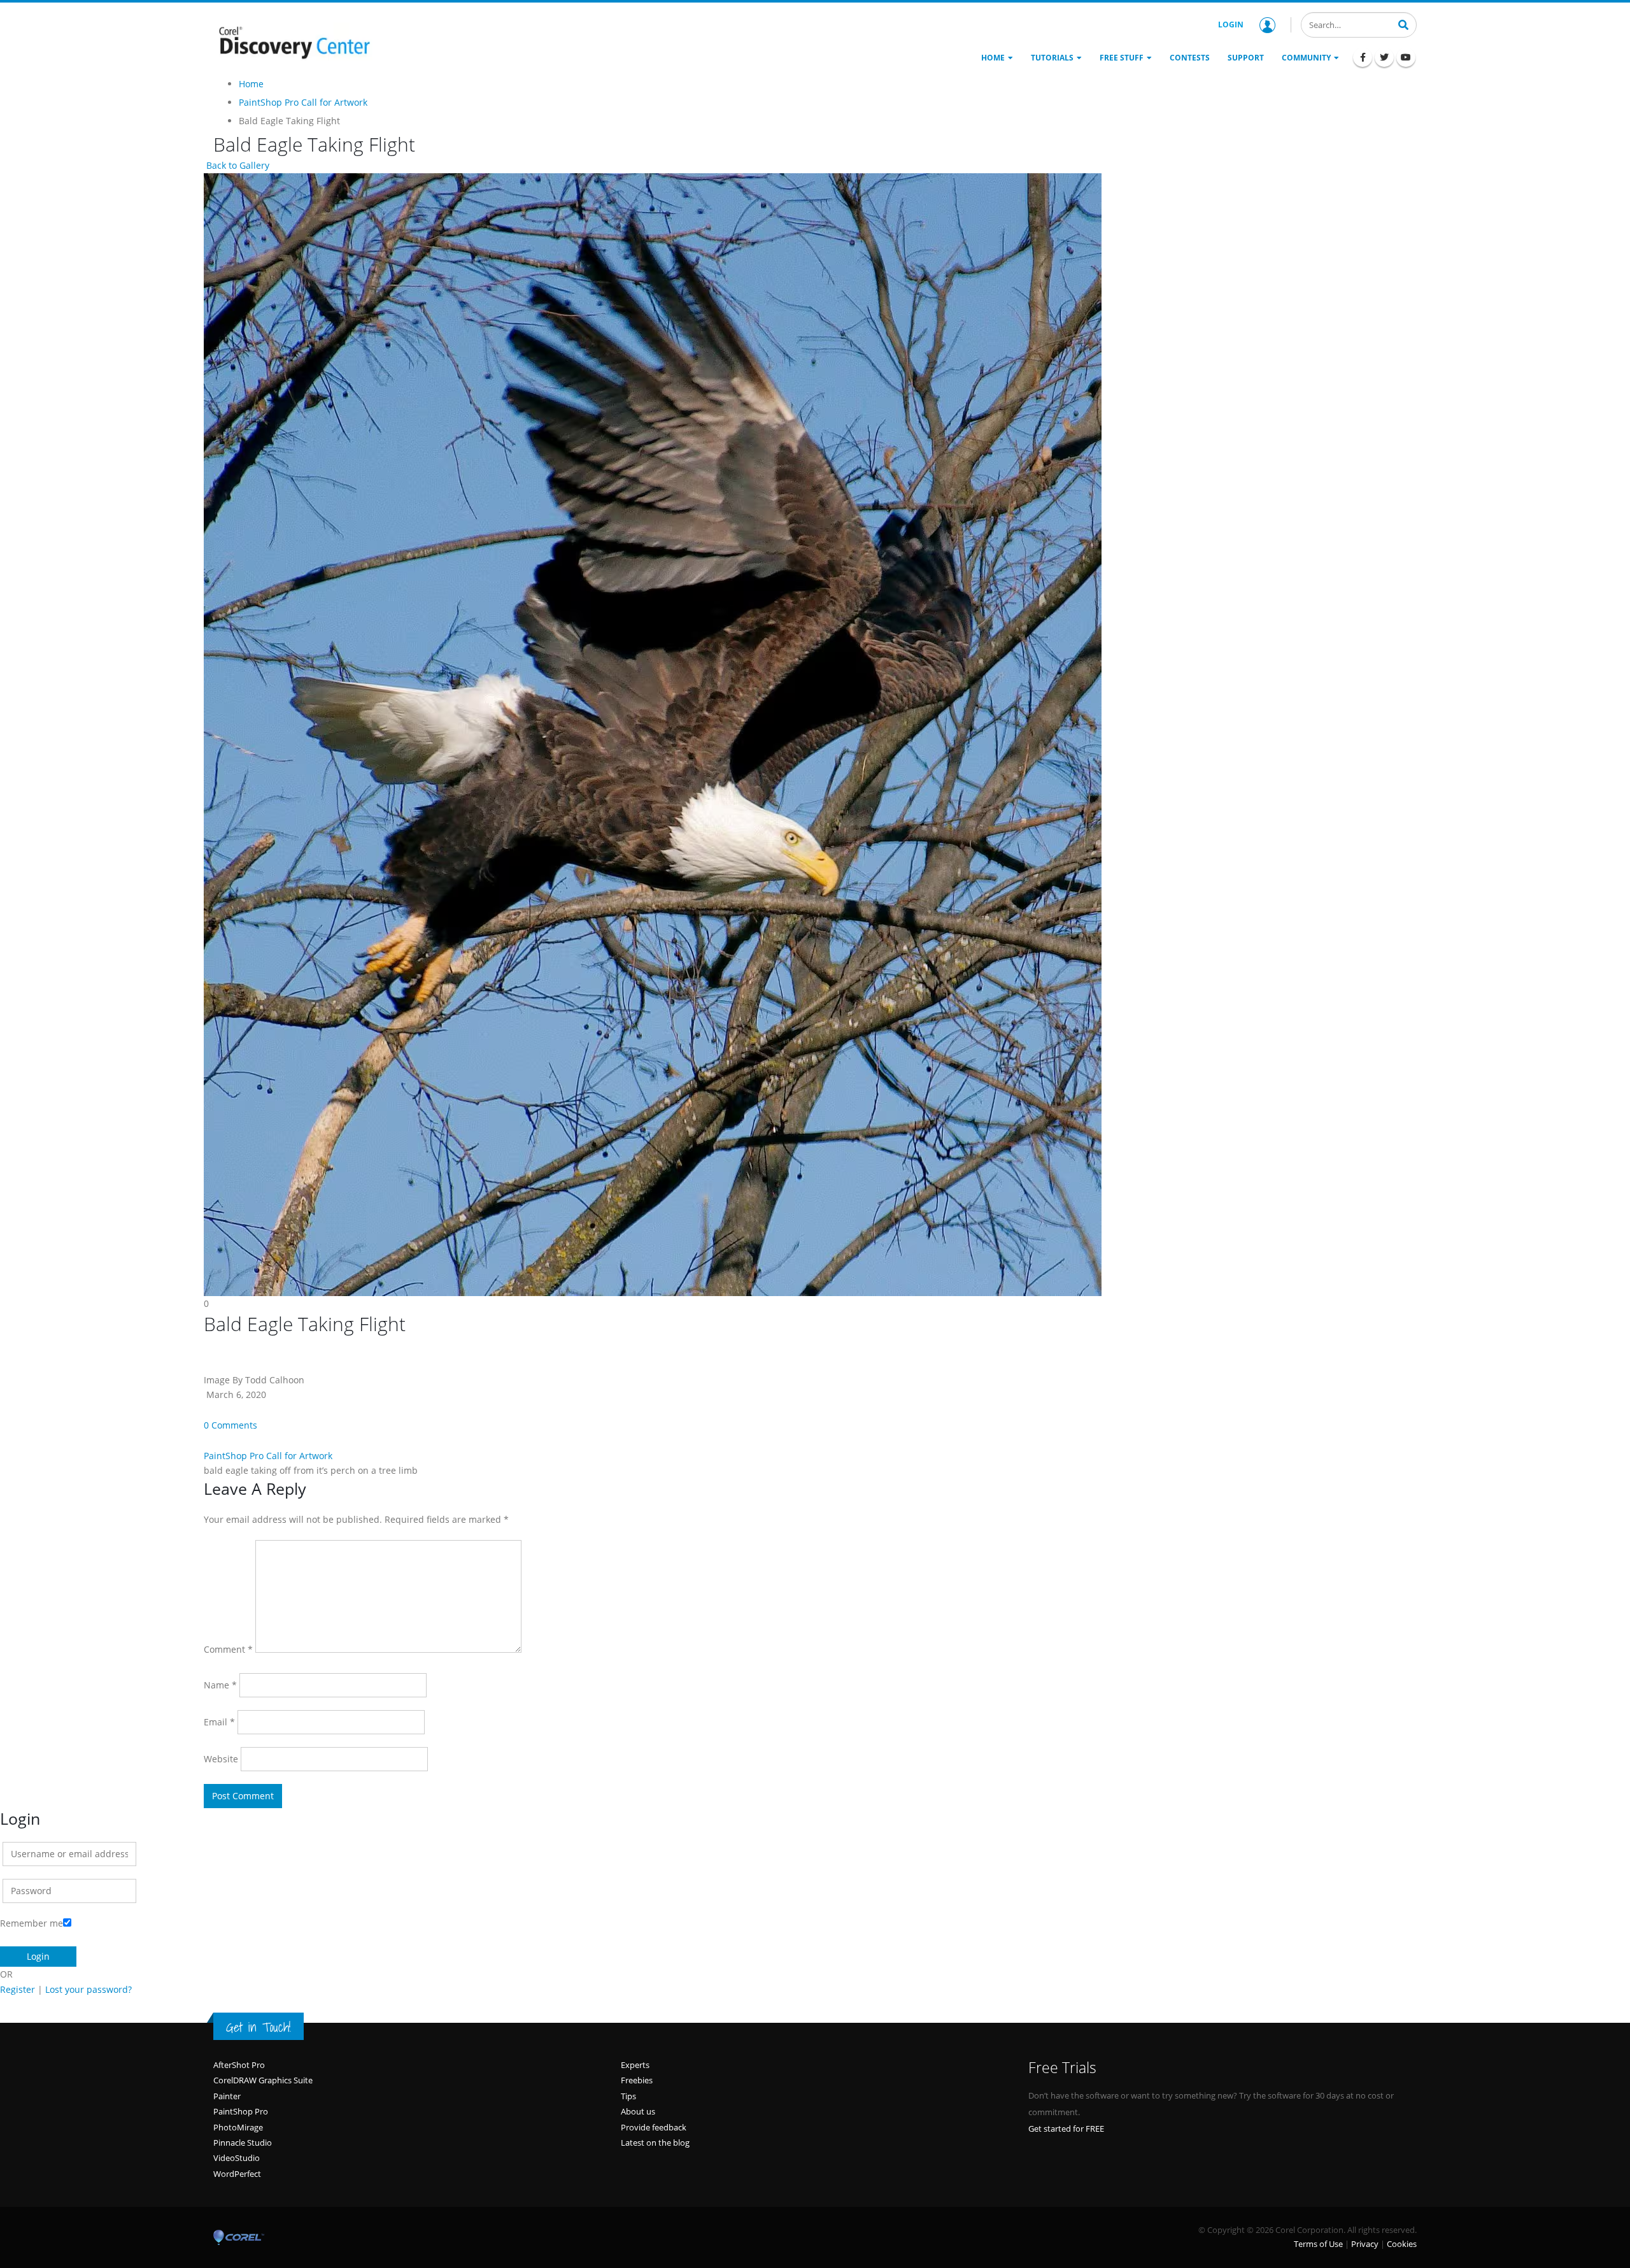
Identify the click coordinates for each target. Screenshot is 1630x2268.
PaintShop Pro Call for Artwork (268, 1456)
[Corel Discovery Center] (293, 41)
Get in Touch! (259, 2027)
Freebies (637, 2080)
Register (18, 1989)
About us (638, 2111)
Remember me (32, 1923)
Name (220, 1685)
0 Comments (230, 1425)
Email (219, 1722)
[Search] (1403, 24)
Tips (628, 2096)
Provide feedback (654, 2127)
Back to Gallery (237, 165)
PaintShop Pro (241, 2111)
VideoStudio (237, 2158)
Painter (227, 2096)
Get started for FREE (1066, 2129)
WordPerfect (237, 2174)
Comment (228, 1649)
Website (221, 1759)
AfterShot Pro (239, 2065)
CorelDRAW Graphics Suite (263, 2080)
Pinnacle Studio (243, 2143)
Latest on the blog (655, 2143)
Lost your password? (89, 1989)
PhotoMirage (238, 2127)
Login (1231, 25)
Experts (635, 2065)
